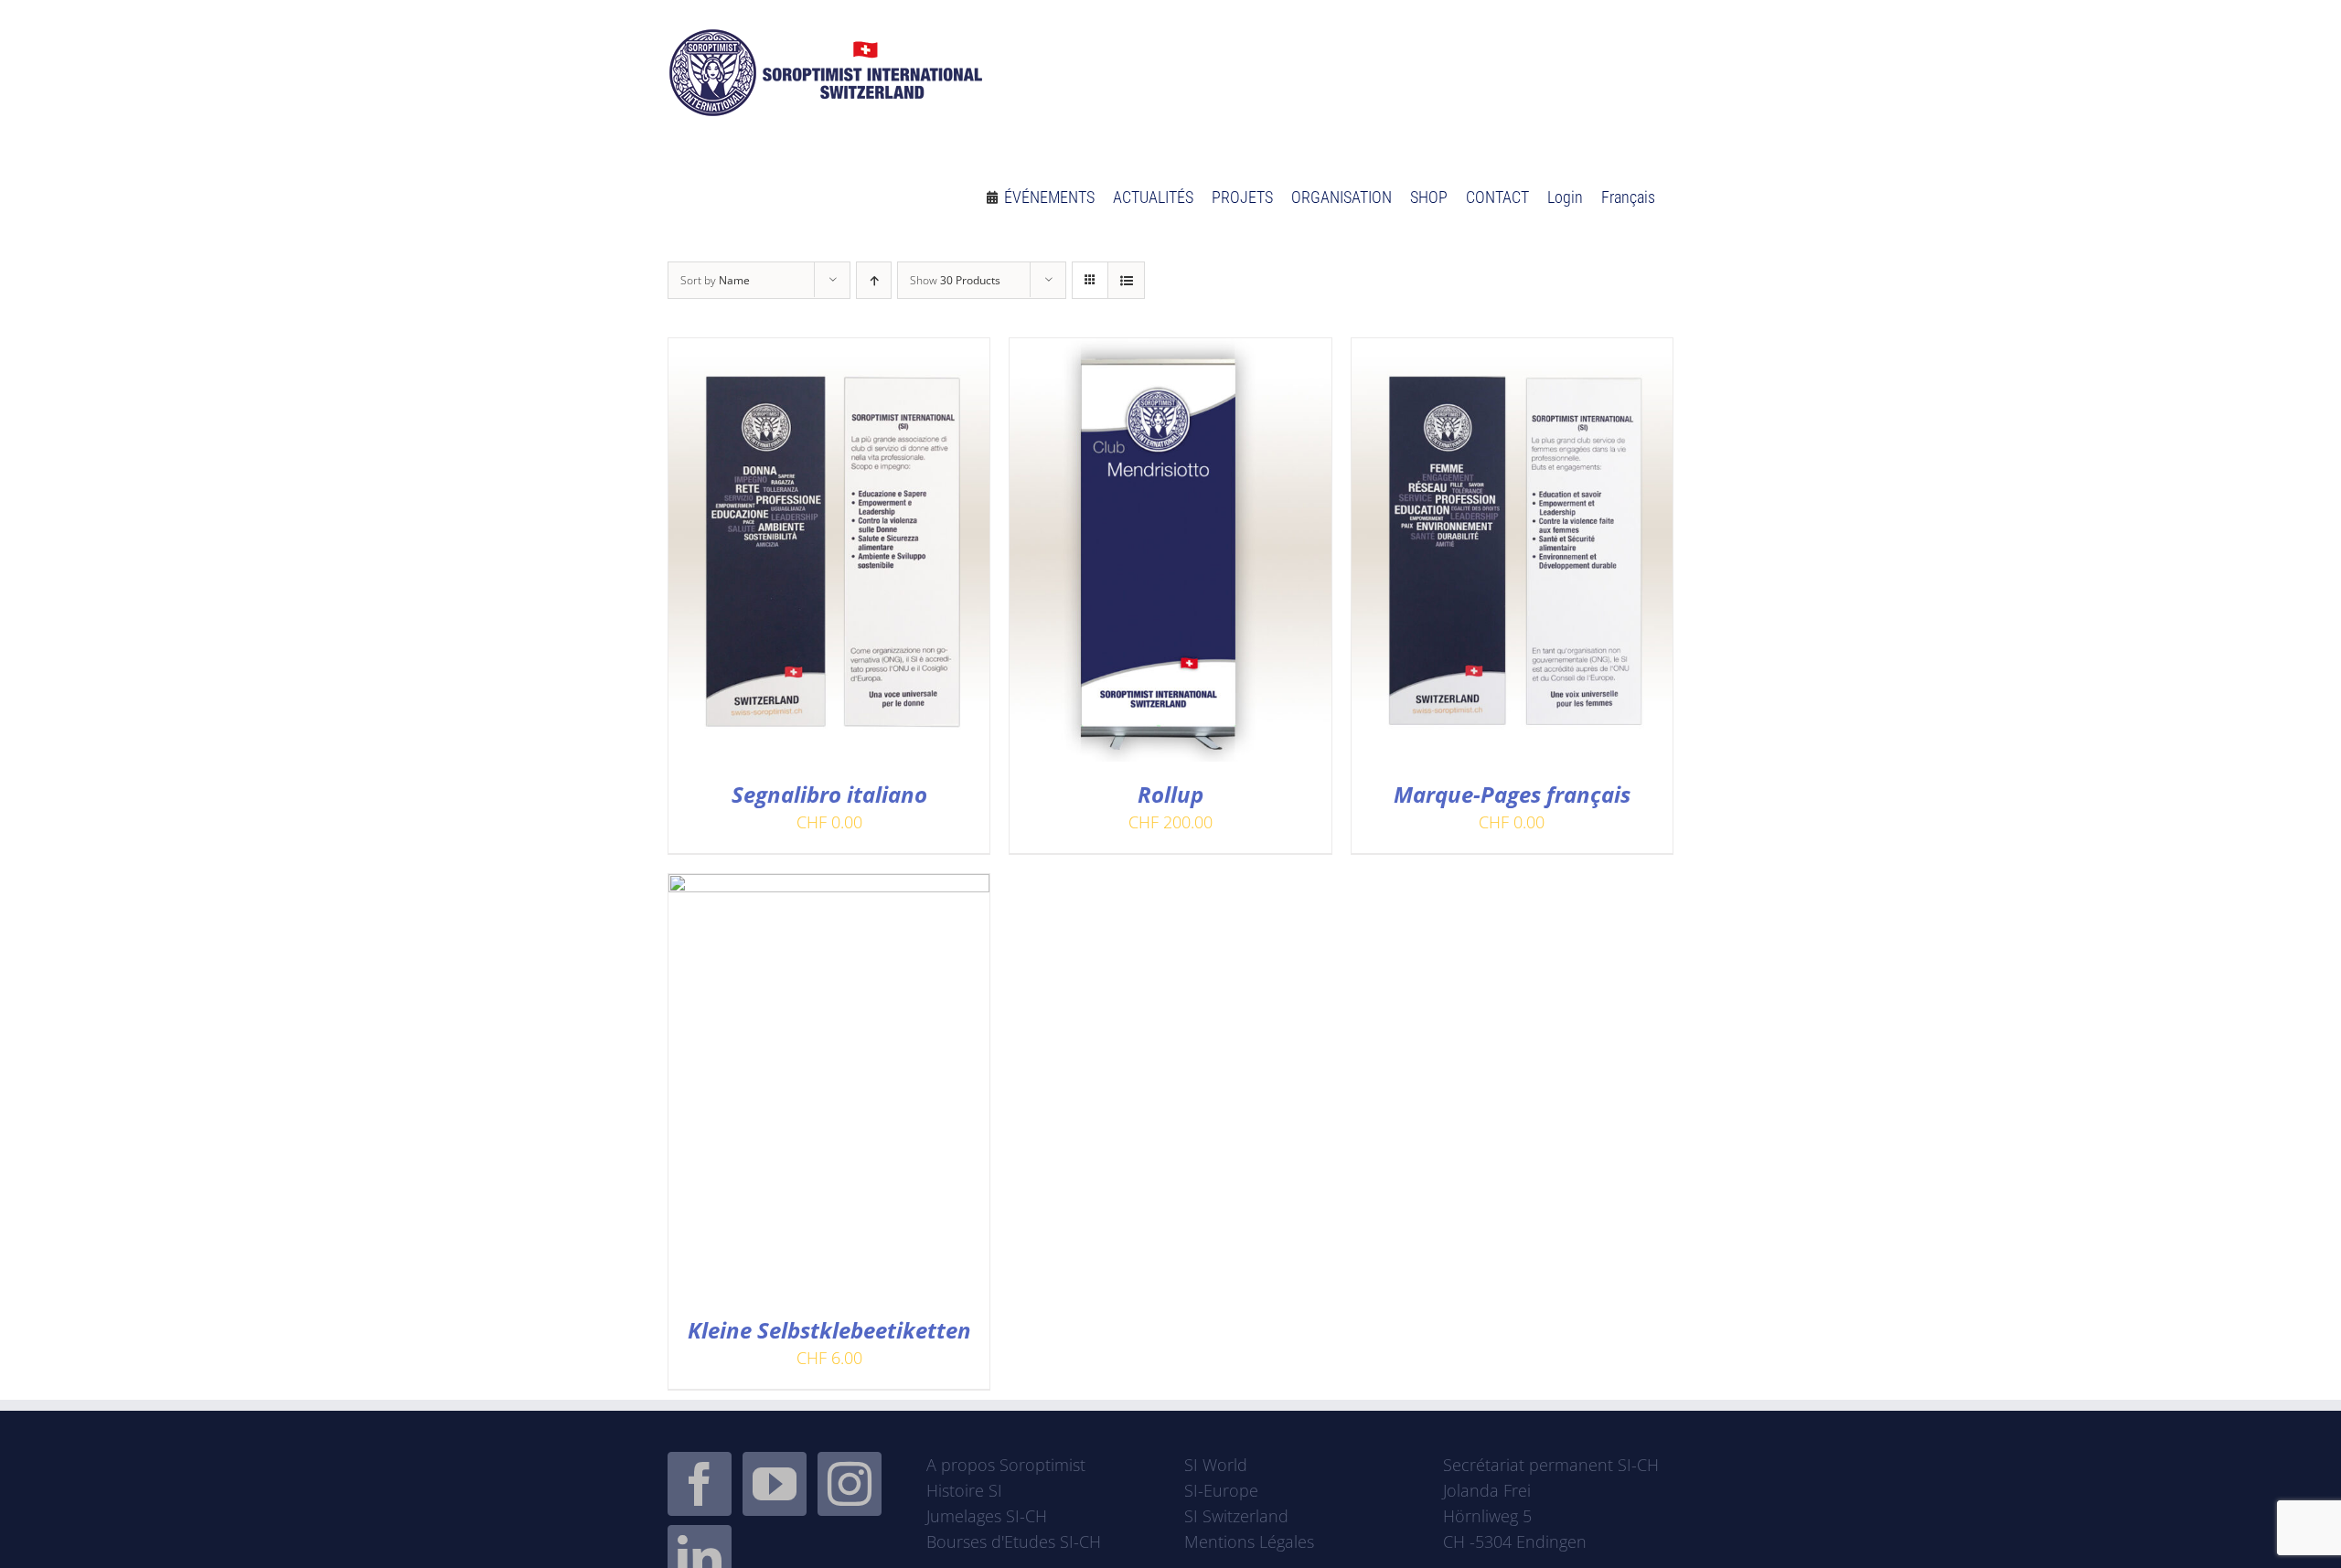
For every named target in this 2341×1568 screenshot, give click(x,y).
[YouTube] (775, 1484)
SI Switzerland (1236, 1516)
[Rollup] (1170, 351)
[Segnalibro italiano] (829, 351)
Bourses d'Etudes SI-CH (1014, 1541)
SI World (1216, 1465)
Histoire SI (964, 1490)
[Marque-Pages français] (1512, 351)
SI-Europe (1221, 1490)
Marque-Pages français (1512, 794)
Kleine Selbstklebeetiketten (829, 1330)
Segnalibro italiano (829, 794)
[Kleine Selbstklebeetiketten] (829, 887)
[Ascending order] (874, 280)
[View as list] (1126, 280)
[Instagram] (850, 1484)
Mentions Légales (1249, 1541)
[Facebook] (700, 1484)
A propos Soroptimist (1006, 1465)
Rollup (1170, 794)
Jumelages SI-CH (987, 1516)
